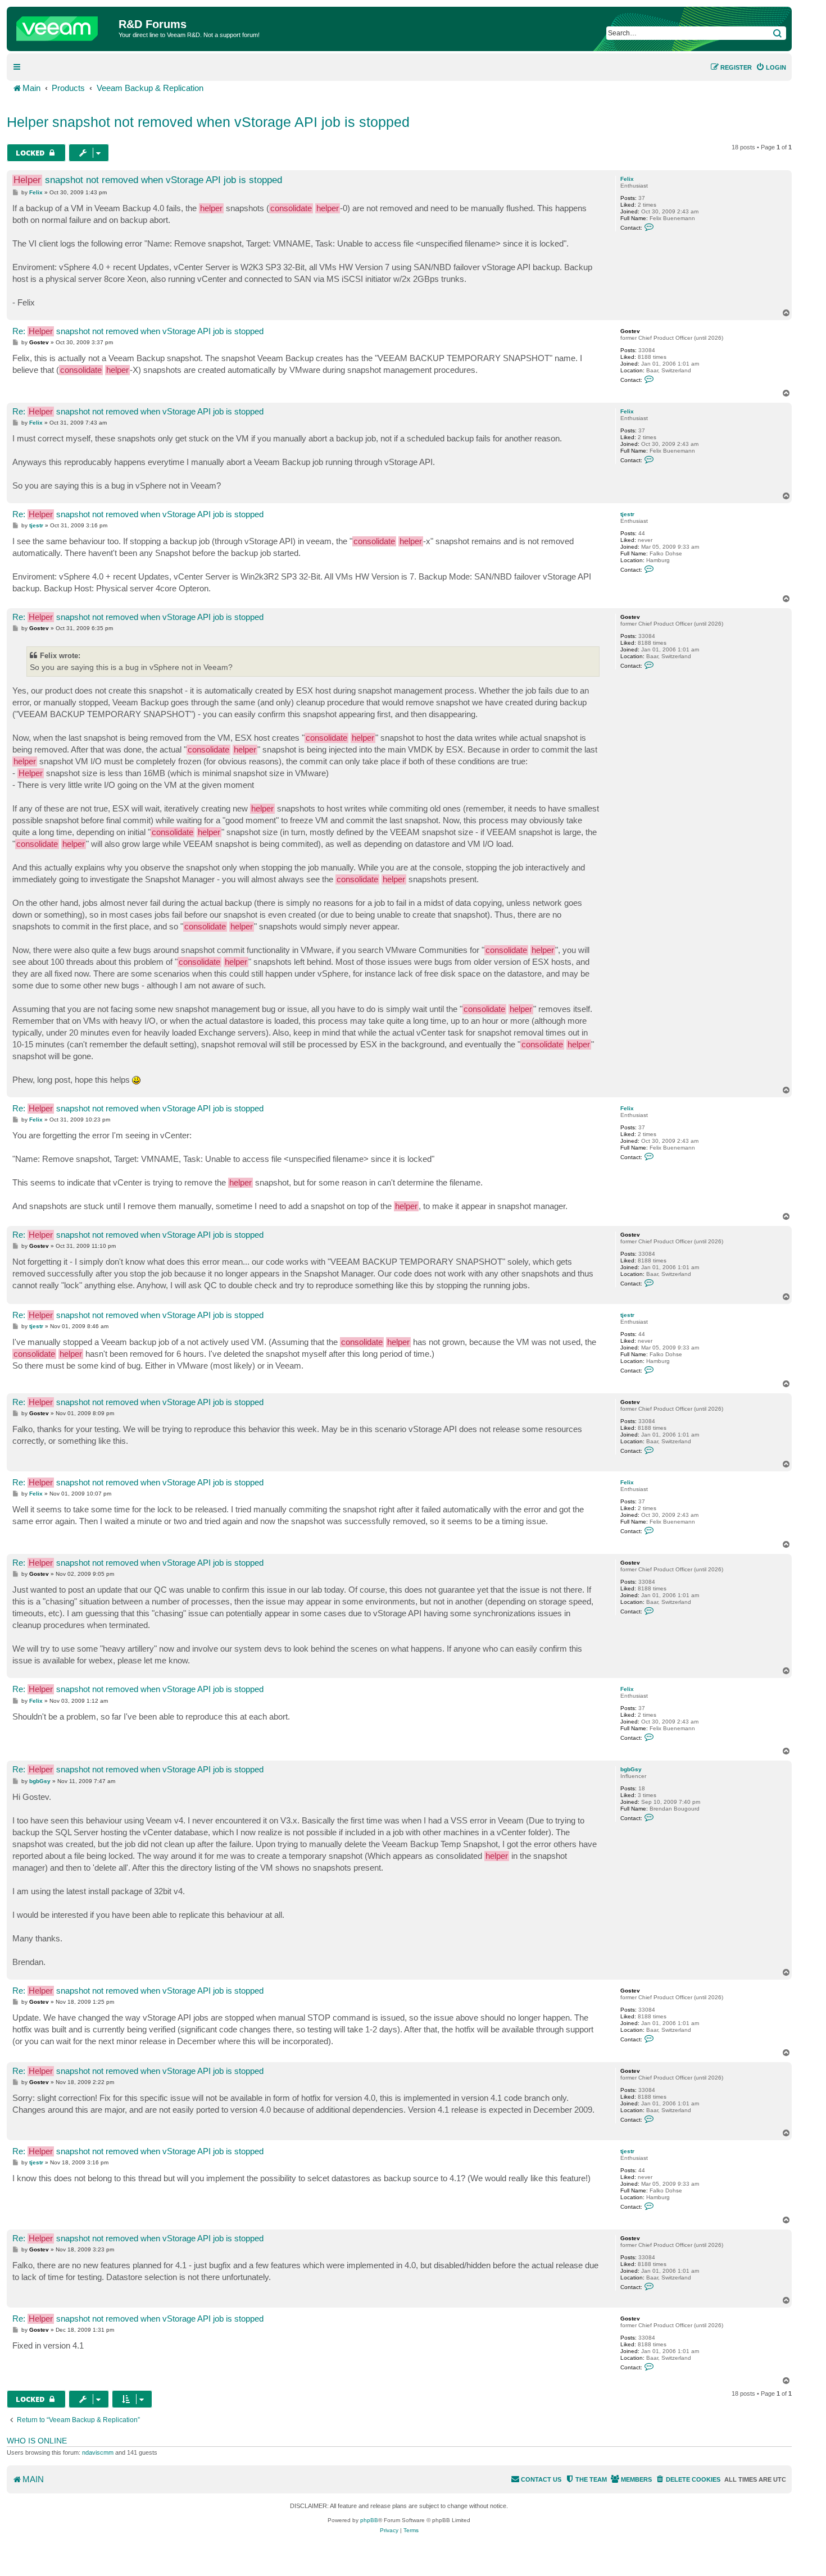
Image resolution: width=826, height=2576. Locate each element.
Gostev (630, 331)
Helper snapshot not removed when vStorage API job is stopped (208, 122)
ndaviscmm (98, 2452)
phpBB (369, 2520)
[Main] (64, 26)
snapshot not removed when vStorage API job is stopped (148, 180)
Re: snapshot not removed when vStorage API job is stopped (138, 331)
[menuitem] (771, 67)
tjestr (627, 514)
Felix (627, 179)
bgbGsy (631, 1769)
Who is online (37, 2441)
